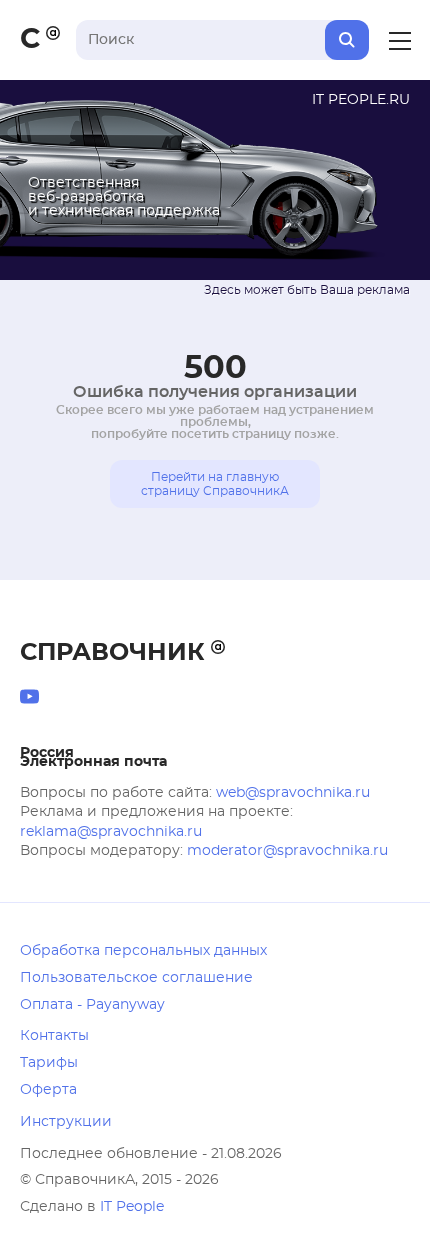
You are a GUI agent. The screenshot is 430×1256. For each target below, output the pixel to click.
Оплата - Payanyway (92, 1005)
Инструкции (66, 1122)
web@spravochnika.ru (293, 793)
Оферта (48, 1090)
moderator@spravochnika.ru (287, 851)
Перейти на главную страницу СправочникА (215, 484)
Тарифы (49, 1063)
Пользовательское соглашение (136, 978)
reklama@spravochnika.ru (111, 832)
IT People (132, 1207)
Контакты (54, 1036)
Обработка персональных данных (143, 951)
